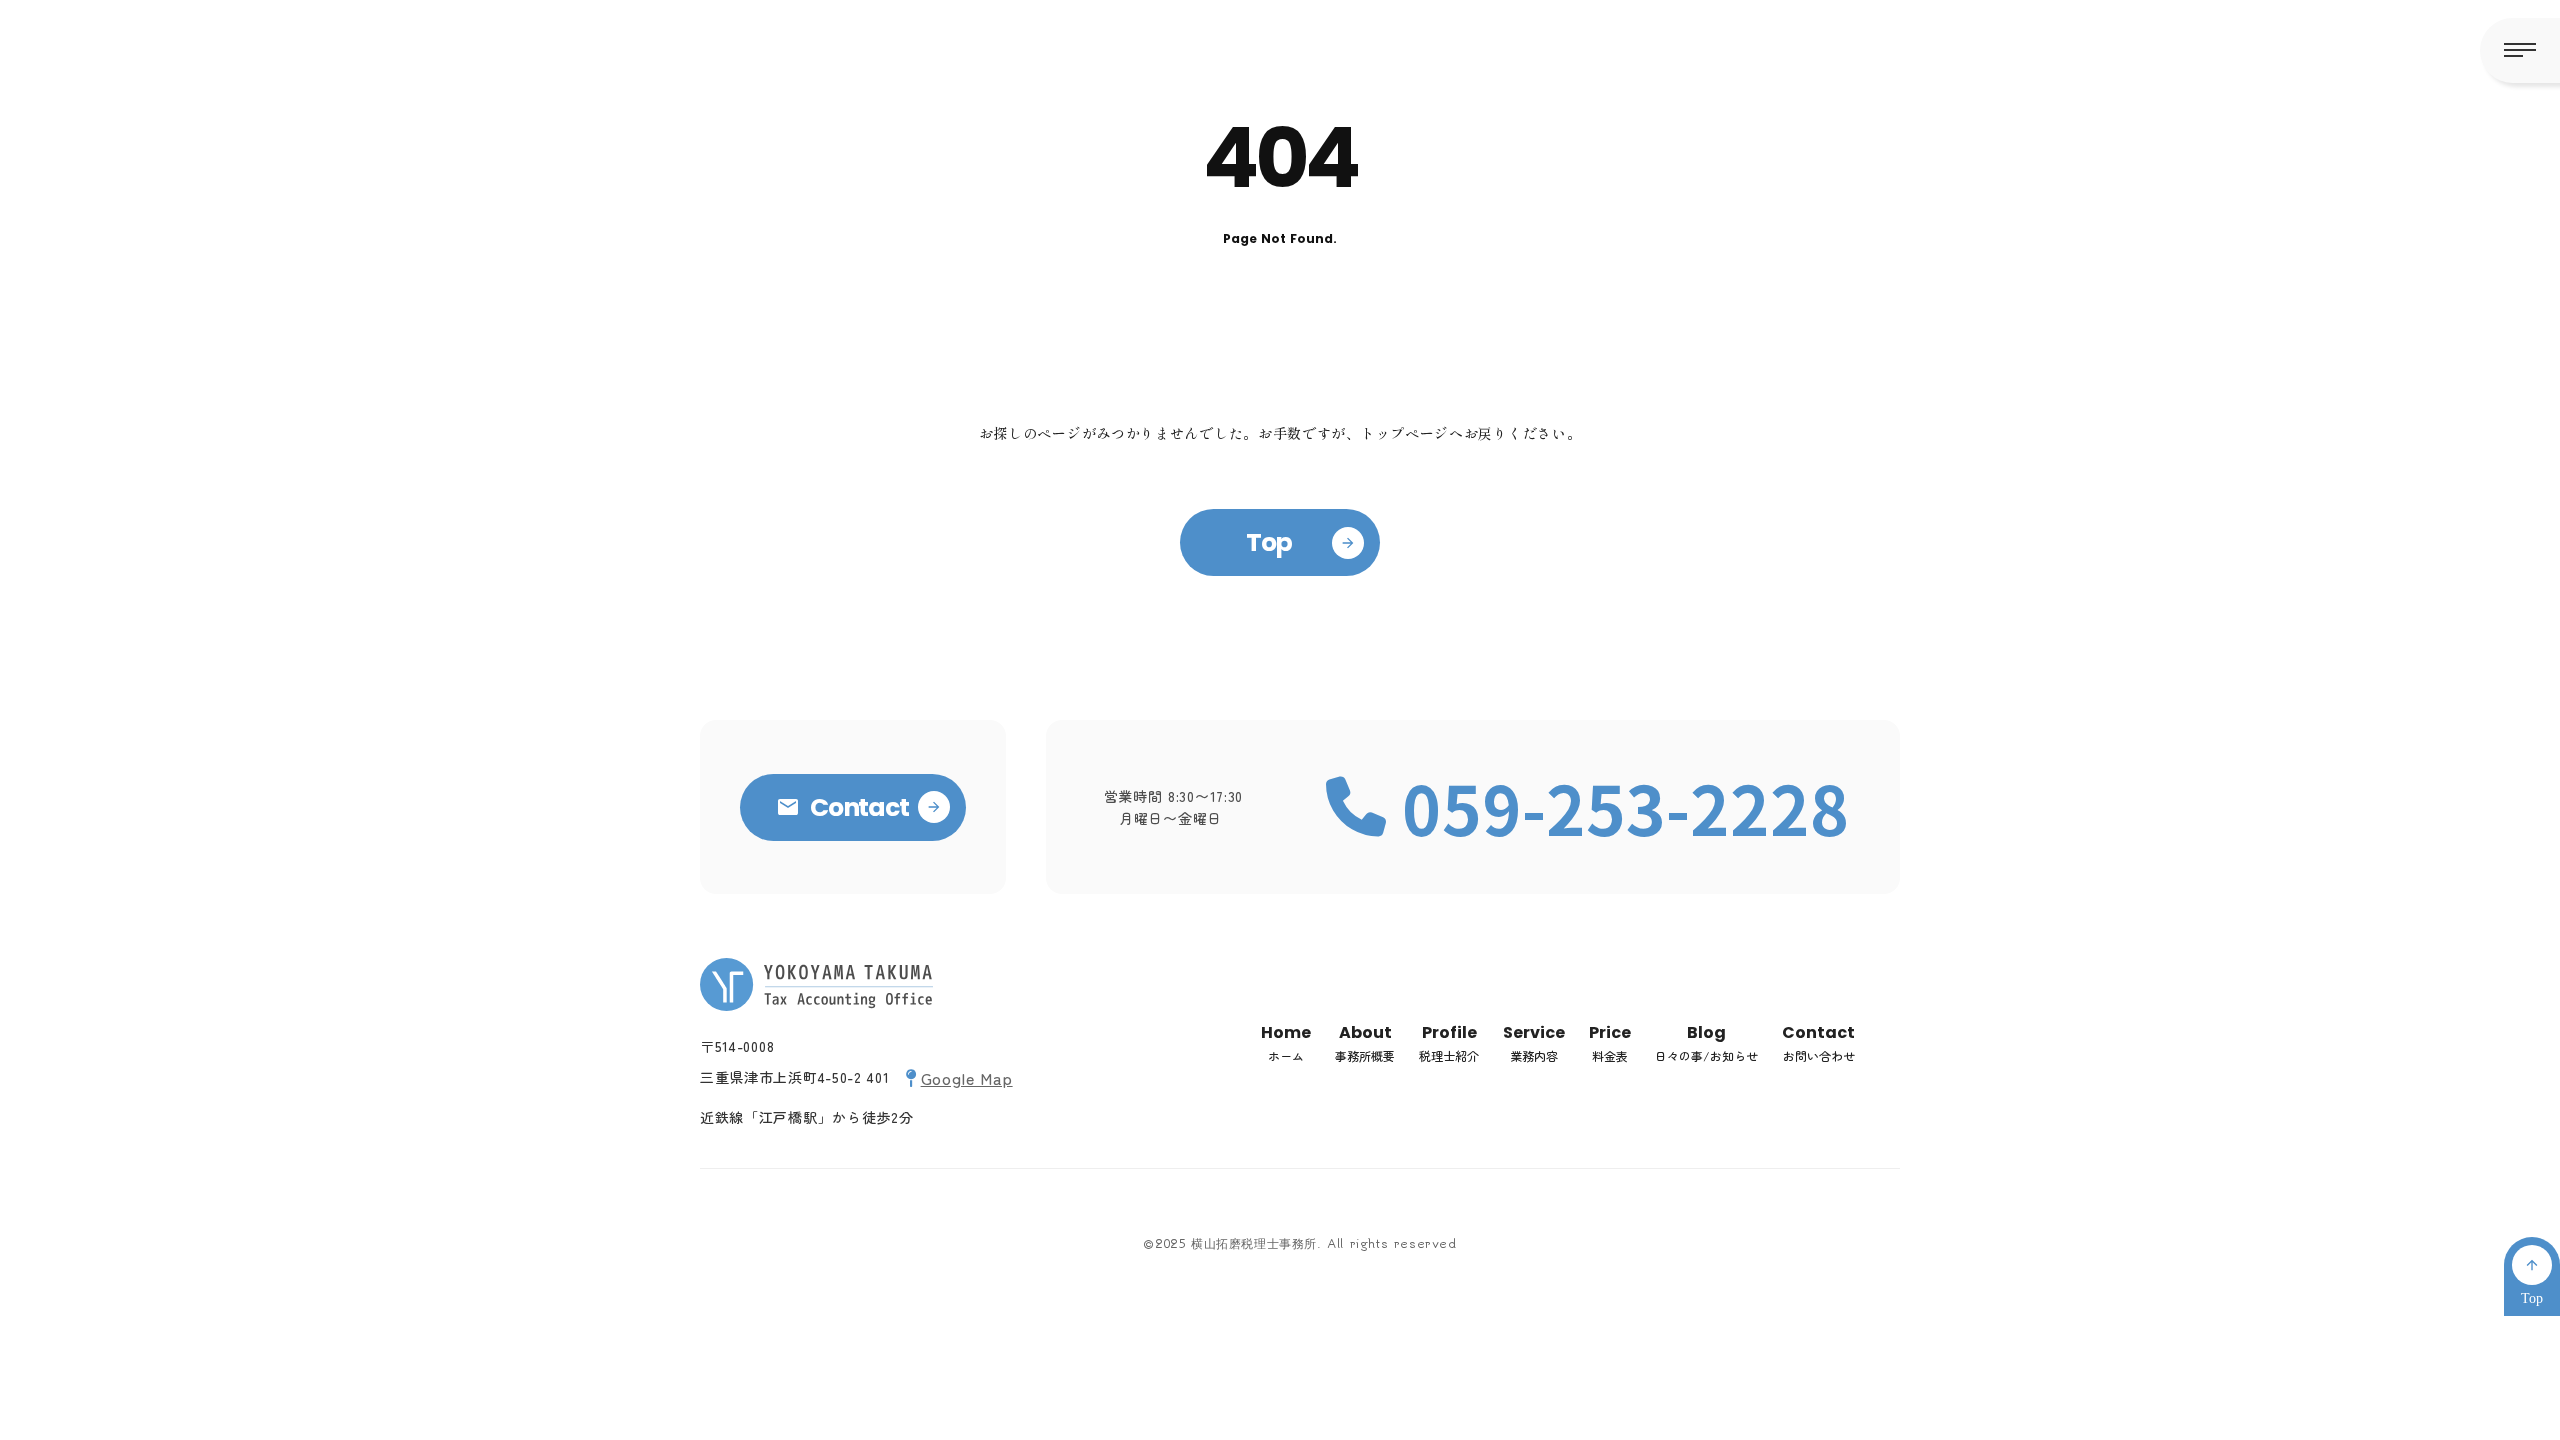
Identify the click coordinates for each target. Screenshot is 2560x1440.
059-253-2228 (1626, 807)
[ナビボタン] (2520, 50)
